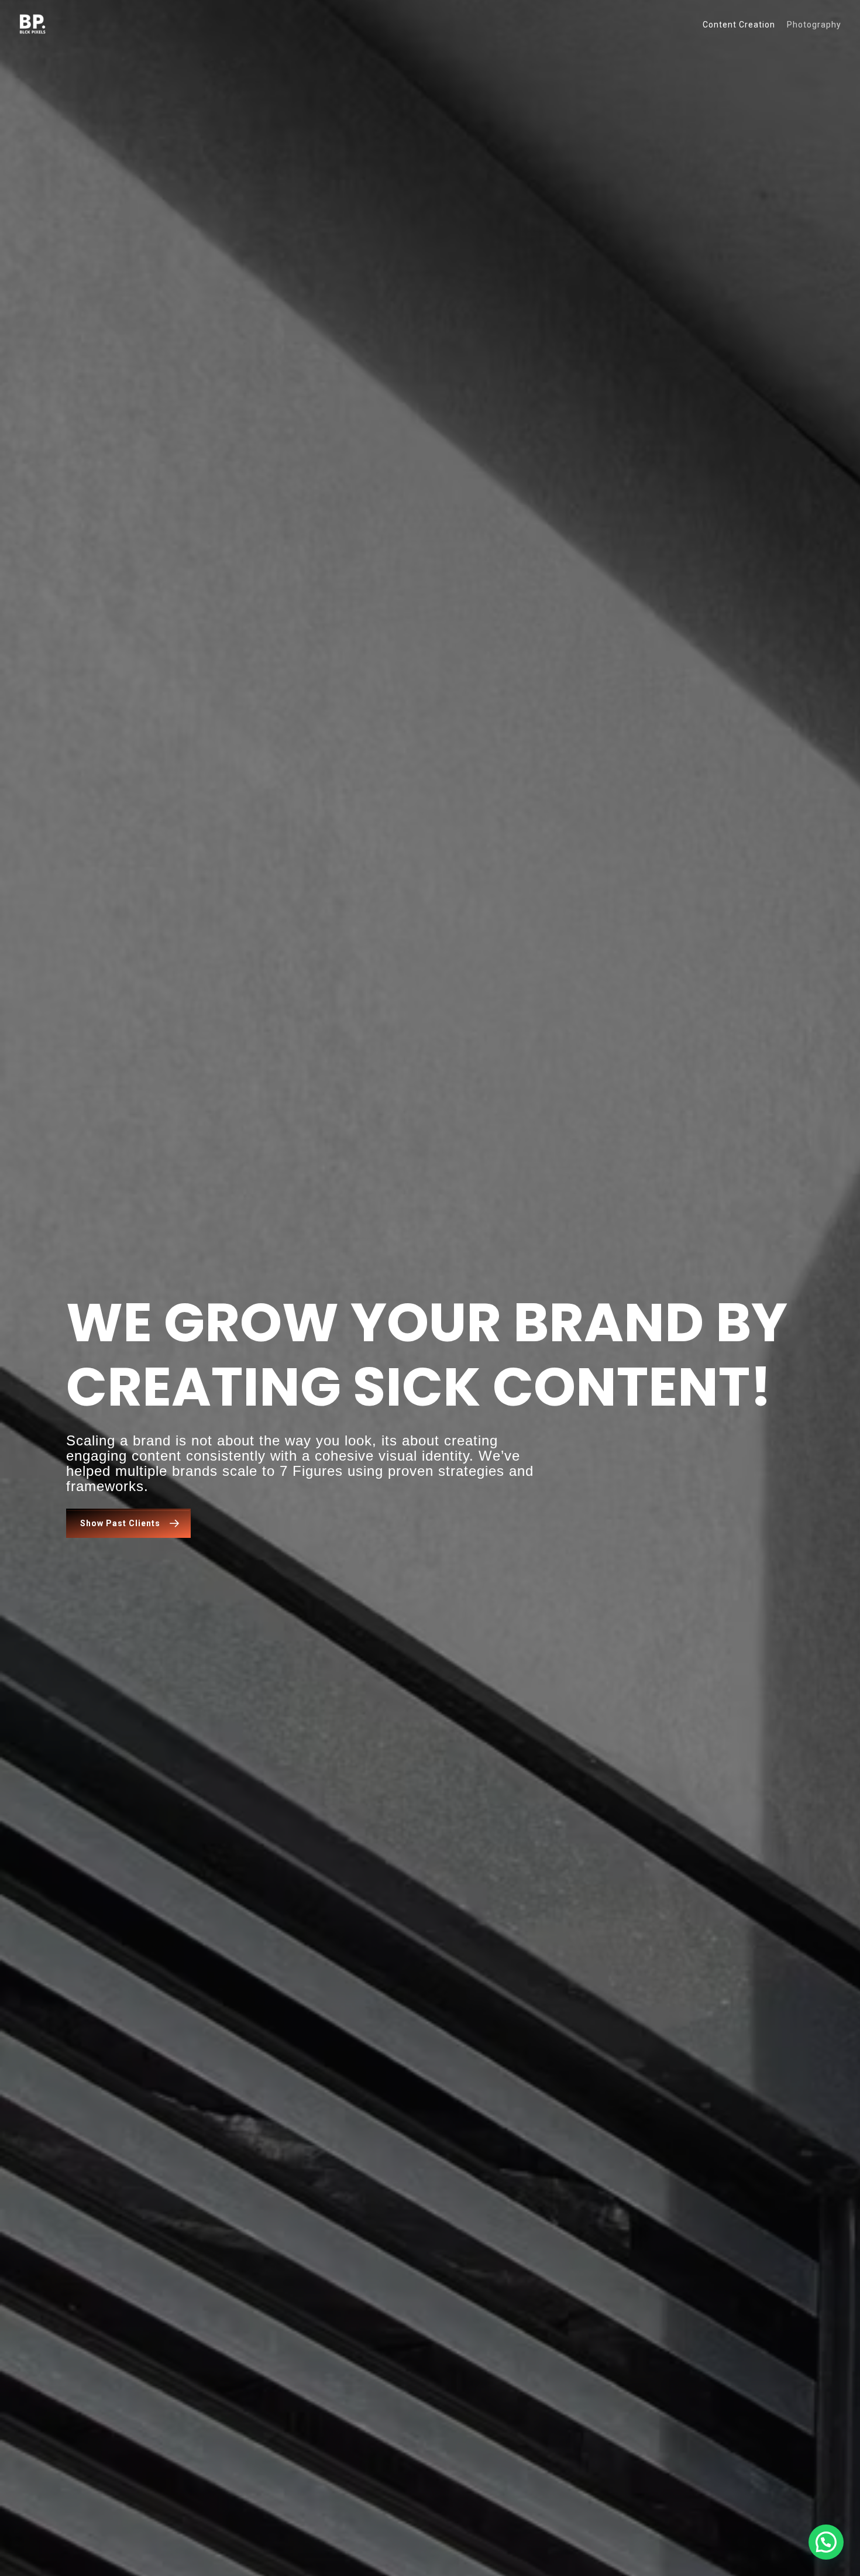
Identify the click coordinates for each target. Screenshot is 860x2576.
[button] (826, 2542)
